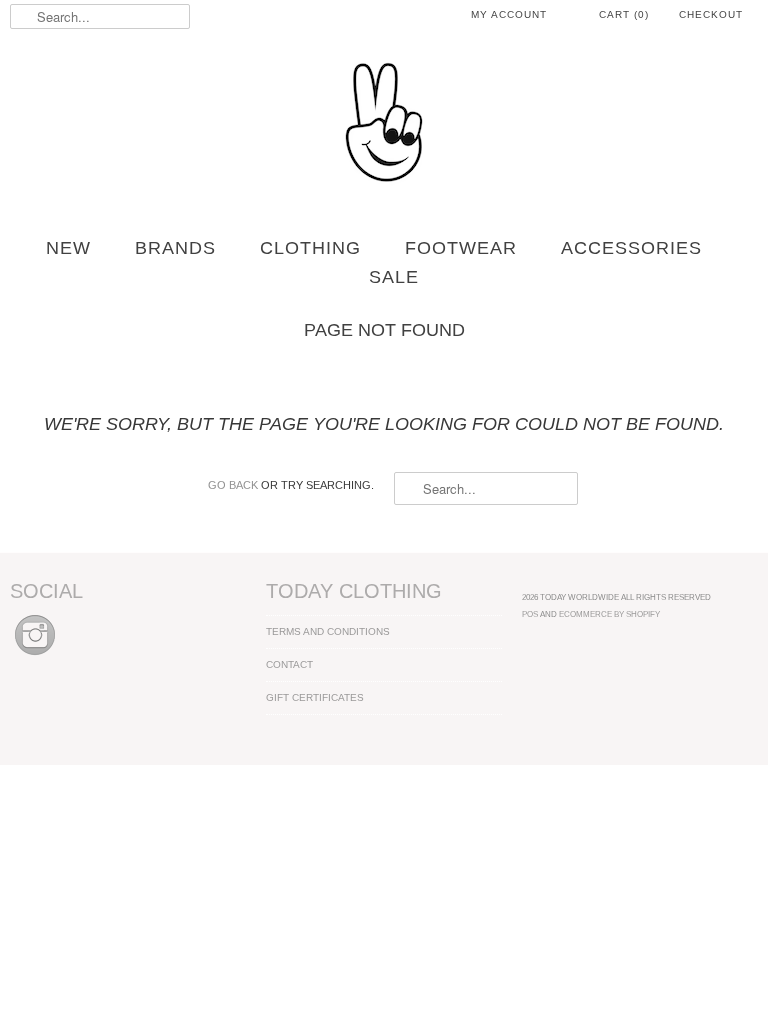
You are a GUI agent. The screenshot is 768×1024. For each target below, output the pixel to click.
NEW (68, 248)
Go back (233, 485)
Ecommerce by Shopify (609, 614)
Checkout (711, 14)
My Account (509, 14)
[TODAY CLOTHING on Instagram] (35, 656)
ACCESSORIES (631, 248)
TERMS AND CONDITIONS (328, 631)
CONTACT (289, 664)
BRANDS (175, 248)
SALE (394, 277)
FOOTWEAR (461, 248)
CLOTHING (310, 248)
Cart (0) (624, 14)
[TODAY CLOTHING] (384, 124)
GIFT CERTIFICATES (315, 697)
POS (530, 614)
